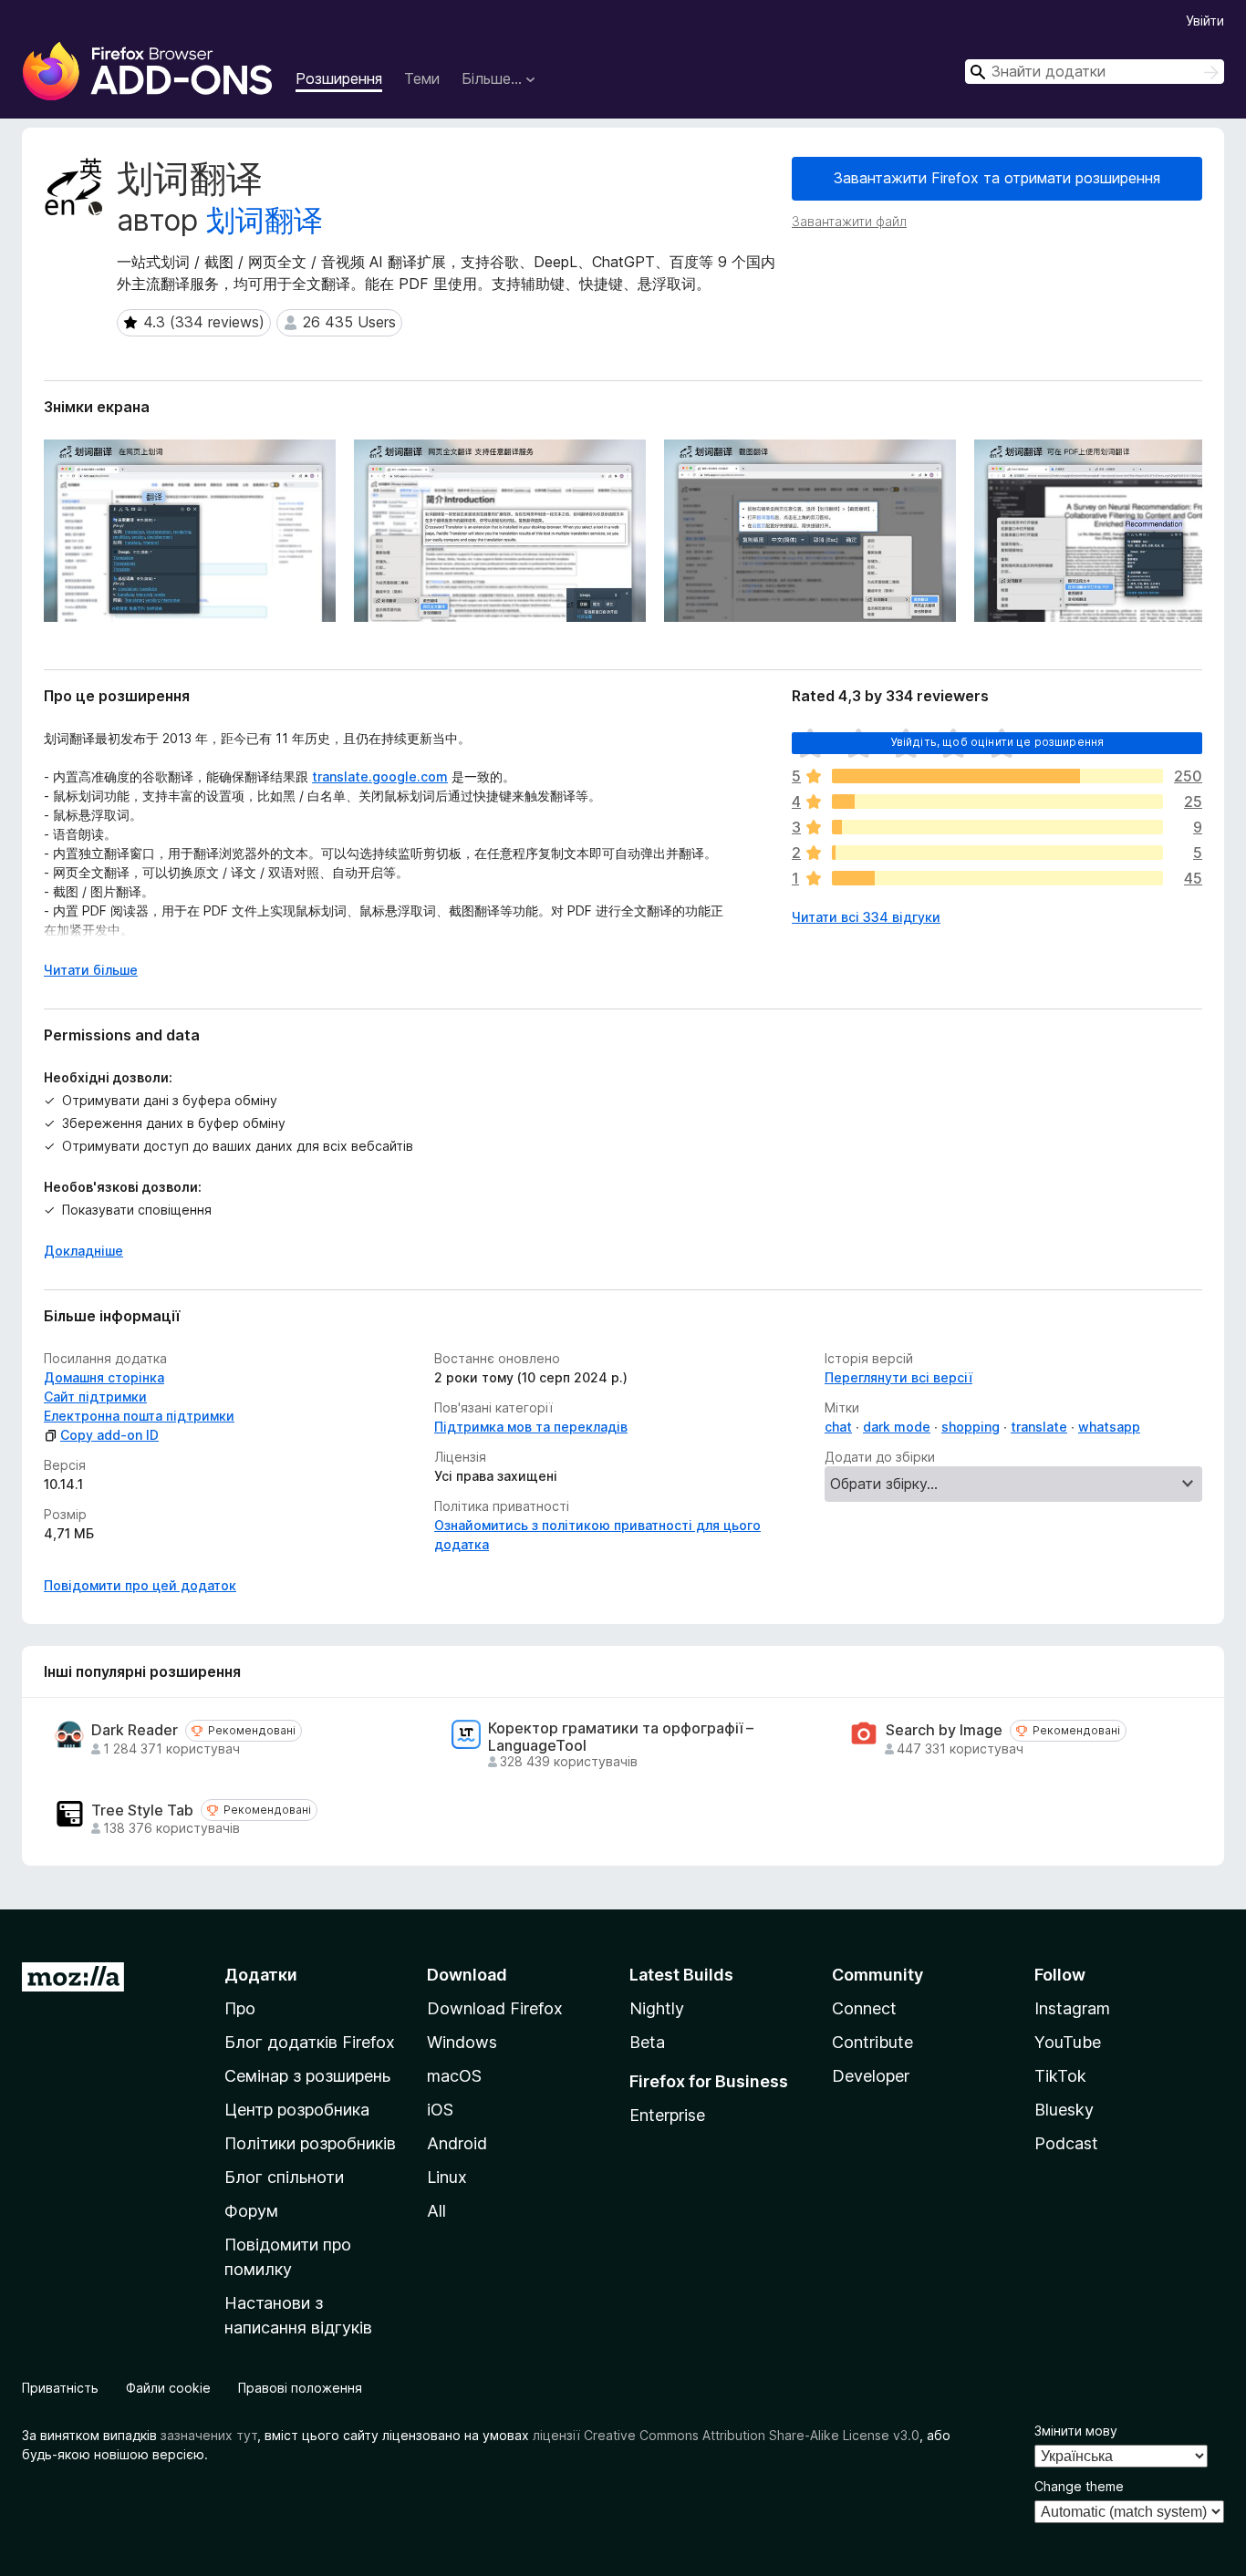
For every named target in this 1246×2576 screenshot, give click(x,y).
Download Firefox (495, 2008)
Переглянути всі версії (898, 1377)
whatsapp (1109, 1427)
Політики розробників (310, 2143)
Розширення (339, 78)
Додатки (261, 1975)
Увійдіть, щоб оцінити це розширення (997, 742)
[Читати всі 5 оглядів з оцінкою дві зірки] (997, 853)
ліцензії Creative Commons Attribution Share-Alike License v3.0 (726, 2435)
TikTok (1060, 2076)
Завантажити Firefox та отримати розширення (997, 178)
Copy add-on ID (109, 1435)
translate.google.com (380, 776)
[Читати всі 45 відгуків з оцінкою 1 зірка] (997, 878)
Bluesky (1064, 2110)
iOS (440, 2110)
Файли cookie (168, 2388)
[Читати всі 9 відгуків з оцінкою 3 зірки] (997, 827)
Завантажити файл (849, 221)
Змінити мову (1076, 2431)
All (436, 2211)
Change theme (1079, 2486)
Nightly (657, 2008)
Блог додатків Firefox (310, 2042)
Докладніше (83, 1251)
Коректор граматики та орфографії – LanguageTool (621, 1737)
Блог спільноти (284, 2177)
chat (838, 1427)
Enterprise (667, 2115)
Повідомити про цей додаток (140, 1585)
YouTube (1068, 2042)
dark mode (897, 1427)
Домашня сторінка (104, 1377)
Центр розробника (297, 2110)
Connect (864, 2008)
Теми (422, 78)
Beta (647, 2042)
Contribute (872, 2042)
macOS (454, 2076)
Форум (251, 2211)
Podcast (1066, 2143)
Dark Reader (135, 1730)
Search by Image (944, 1730)
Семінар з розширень (307, 2076)
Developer (871, 2076)
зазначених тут (209, 2435)
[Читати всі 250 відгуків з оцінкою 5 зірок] (997, 776)
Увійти (1205, 21)
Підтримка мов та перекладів (531, 1427)
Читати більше (91, 970)
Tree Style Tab (142, 1810)
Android (457, 2143)
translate (1039, 1427)
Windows (462, 2042)
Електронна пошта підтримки (139, 1416)
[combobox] (1095, 72)
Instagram (1072, 2008)
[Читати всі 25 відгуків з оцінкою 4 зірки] (997, 802)
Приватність (60, 2388)
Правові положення (300, 2388)
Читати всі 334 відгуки (866, 917)
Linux (447, 2177)
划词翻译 (265, 220)
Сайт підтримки (95, 1397)
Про (240, 2008)
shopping (971, 1427)
